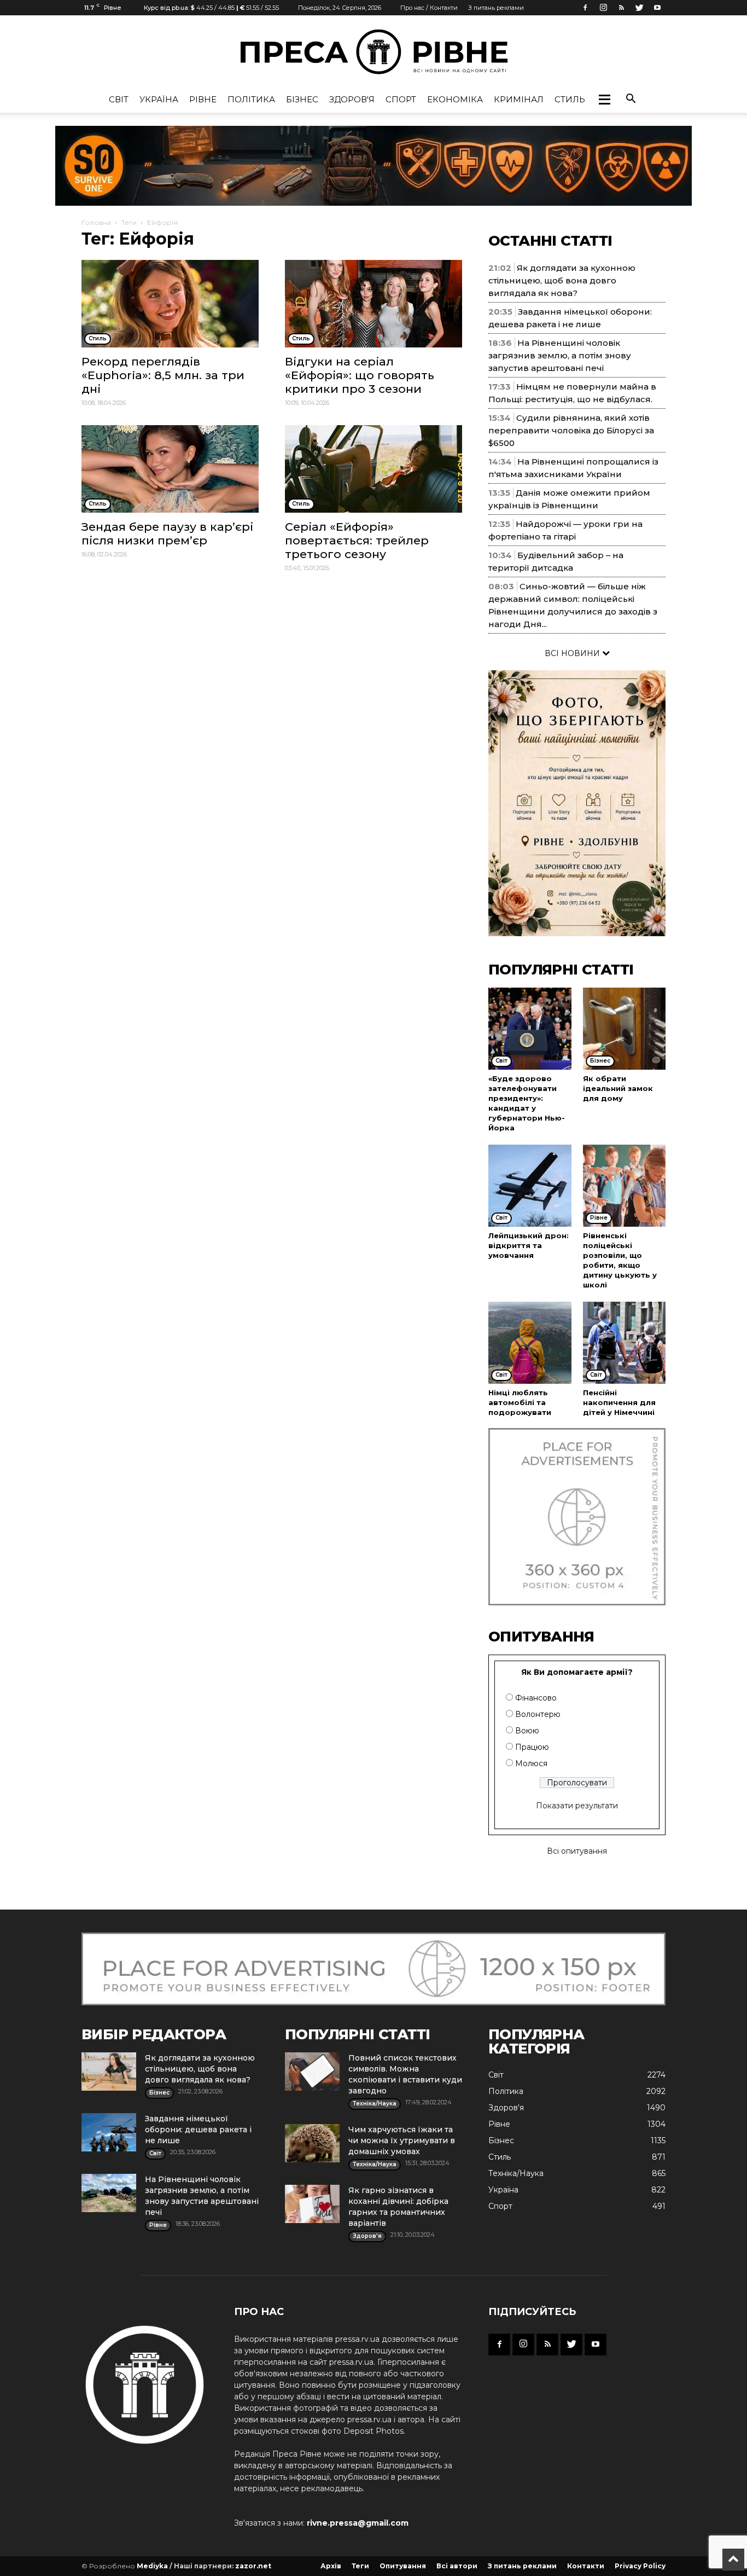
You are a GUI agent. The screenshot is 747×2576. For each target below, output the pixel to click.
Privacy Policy (640, 2566)
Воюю (527, 1731)
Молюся (531, 1763)
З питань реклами (496, 8)
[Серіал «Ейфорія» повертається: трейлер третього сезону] (373, 469)
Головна (96, 222)
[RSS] (621, 8)
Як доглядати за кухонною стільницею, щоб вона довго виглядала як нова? (562, 280)
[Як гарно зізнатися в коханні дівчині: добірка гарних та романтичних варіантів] (312, 2204)
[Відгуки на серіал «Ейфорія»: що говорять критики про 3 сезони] (373, 304)
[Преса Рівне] (373, 52)
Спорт (401, 99)
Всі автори (457, 2566)
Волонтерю (538, 1714)
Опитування (403, 2566)
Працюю (532, 1747)
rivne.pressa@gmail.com (358, 2523)
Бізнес (302, 99)
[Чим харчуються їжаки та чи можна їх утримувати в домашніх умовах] (312, 2143)
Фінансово (536, 1698)
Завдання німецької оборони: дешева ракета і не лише (198, 2130)
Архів (331, 2566)
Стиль (570, 99)
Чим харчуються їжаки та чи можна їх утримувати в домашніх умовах (402, 2140)
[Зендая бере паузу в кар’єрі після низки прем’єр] (170, 469)
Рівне (203, 99)
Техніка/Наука (516, 2173)
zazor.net (253, 2566)
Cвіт (119, 99)
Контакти (586, 2566)
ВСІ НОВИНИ (573, 653)
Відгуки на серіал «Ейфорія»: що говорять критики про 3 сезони (360, 375)
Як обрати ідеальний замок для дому (618, 1088)
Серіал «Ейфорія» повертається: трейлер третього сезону (357, 540)
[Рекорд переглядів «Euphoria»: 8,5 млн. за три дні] (170, 304)
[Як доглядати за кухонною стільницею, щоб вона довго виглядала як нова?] (109, 2072)
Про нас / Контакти (429, 8)
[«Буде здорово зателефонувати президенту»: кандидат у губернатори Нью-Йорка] (530, 1029)
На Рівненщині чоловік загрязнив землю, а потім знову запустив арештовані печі (560, 355)
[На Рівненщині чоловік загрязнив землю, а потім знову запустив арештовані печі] (109, 2193)
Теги (129, 222)
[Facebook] (585, 8)
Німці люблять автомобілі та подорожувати (520, 1402)
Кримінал (519, 99)
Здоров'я (352, 99)
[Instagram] (603, 8)
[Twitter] (639, 8)
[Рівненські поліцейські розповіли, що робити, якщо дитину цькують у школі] (625, 1186)
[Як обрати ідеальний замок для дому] (625, 1029)
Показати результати (577, 1806)
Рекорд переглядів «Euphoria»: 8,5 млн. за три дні (163, 375)
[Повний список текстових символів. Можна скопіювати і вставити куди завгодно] (312, 2072)
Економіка (455, 99)
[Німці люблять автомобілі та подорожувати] (530, 1343)
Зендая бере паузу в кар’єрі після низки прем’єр (167, 533)
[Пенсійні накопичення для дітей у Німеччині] (625, 1343)
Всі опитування (577, 1851)
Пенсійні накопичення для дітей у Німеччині (619, 1402)
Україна (159, 99)
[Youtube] (657, 8)
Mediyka (152, 2566)
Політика (251, 99)
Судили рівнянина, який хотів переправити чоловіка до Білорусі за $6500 (571, 430)
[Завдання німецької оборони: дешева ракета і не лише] (109, 2132)
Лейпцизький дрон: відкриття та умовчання (529, 1245)
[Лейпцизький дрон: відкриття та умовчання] (530, 1186)
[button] (604, 100)
